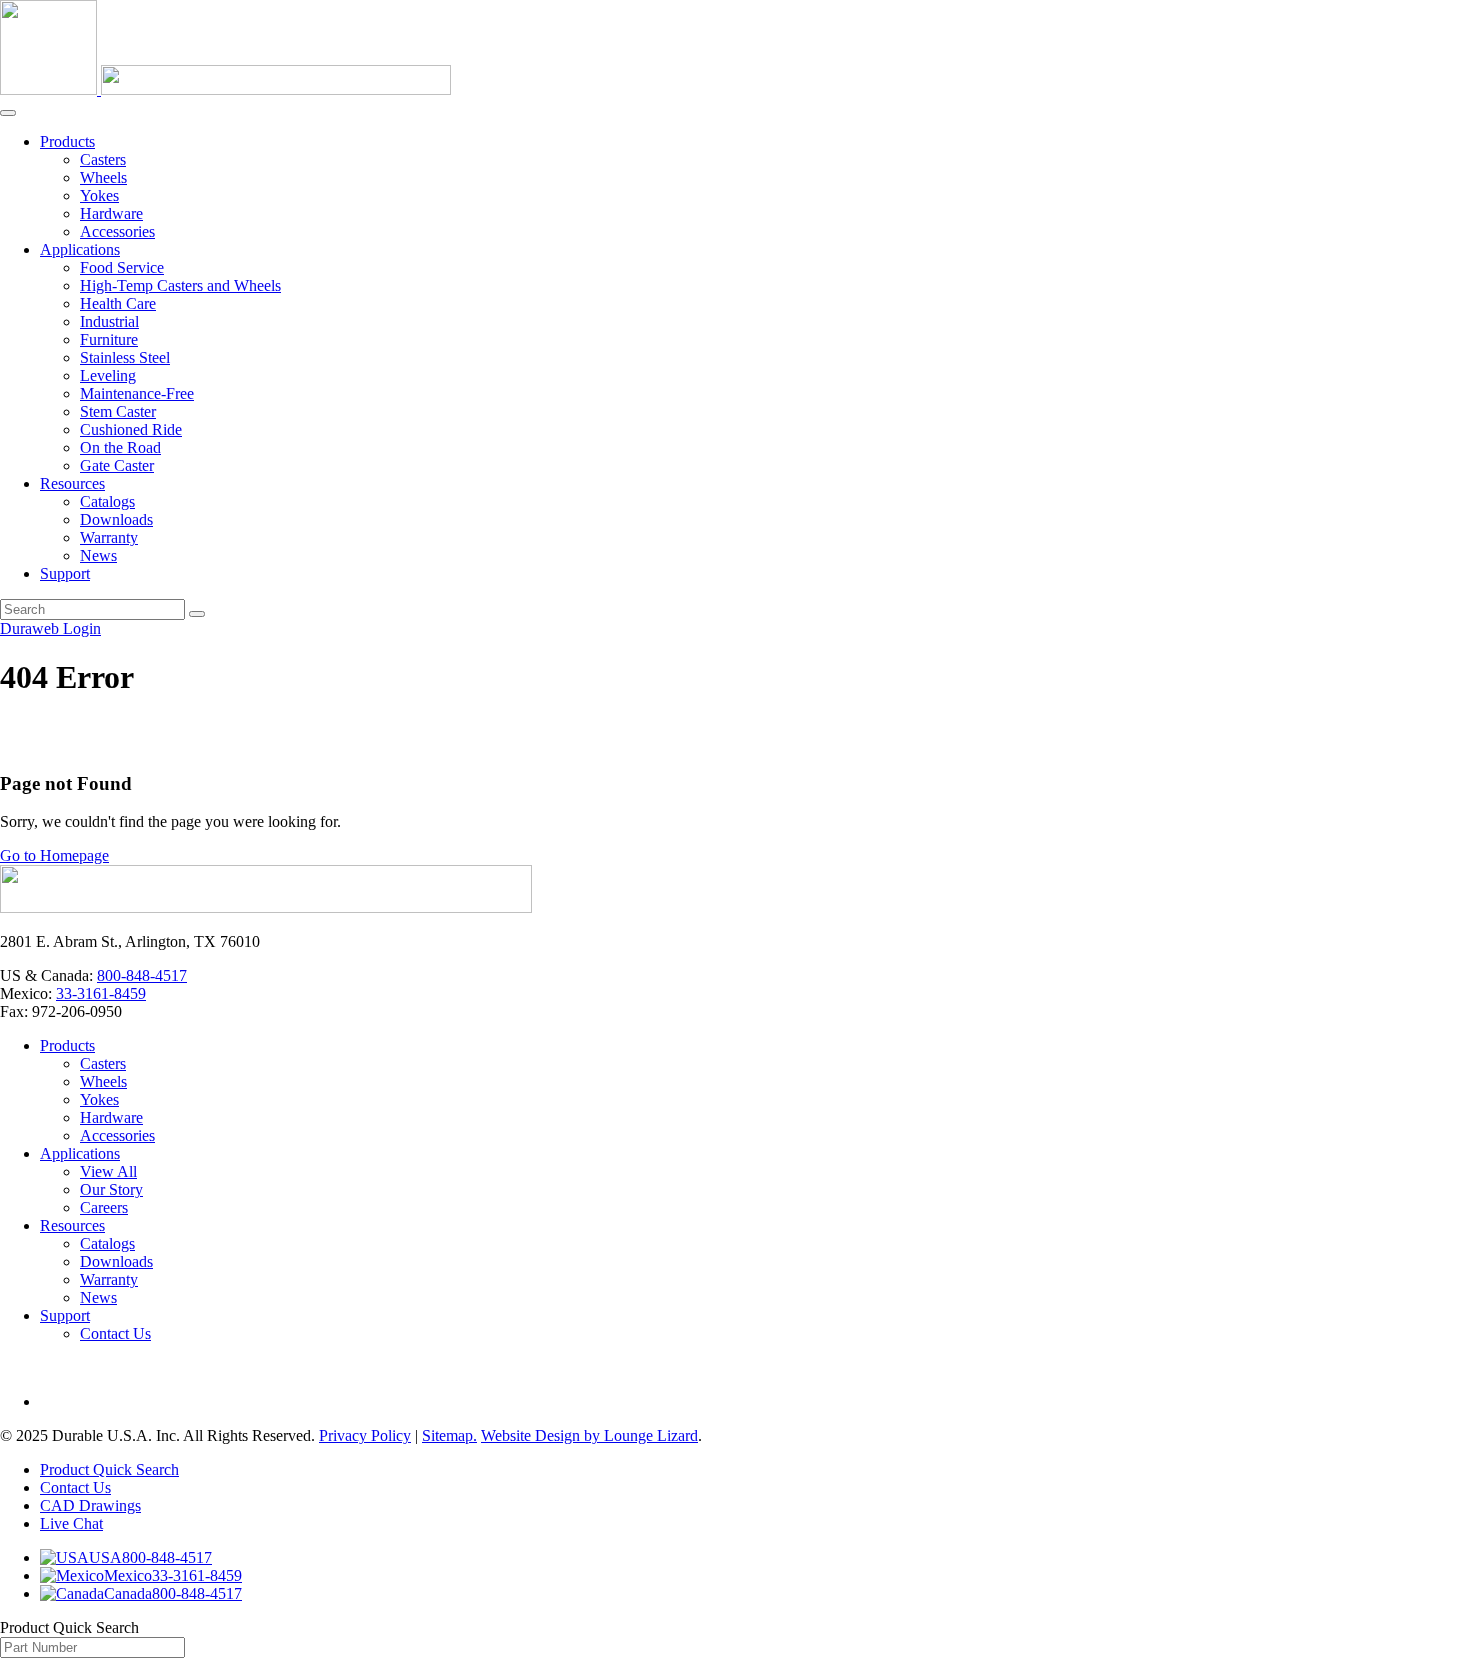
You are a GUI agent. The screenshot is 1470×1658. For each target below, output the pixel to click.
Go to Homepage (54, 855)
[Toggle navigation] (8, 113)
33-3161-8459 (101, 993)
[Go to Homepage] (266, 907)
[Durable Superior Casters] (225, 89)
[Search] (197, 614)
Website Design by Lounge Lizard (589, 1435)
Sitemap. (449, 1435)
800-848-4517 (142, 975)
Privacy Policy (365, 1435)
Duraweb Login (50, 628)
